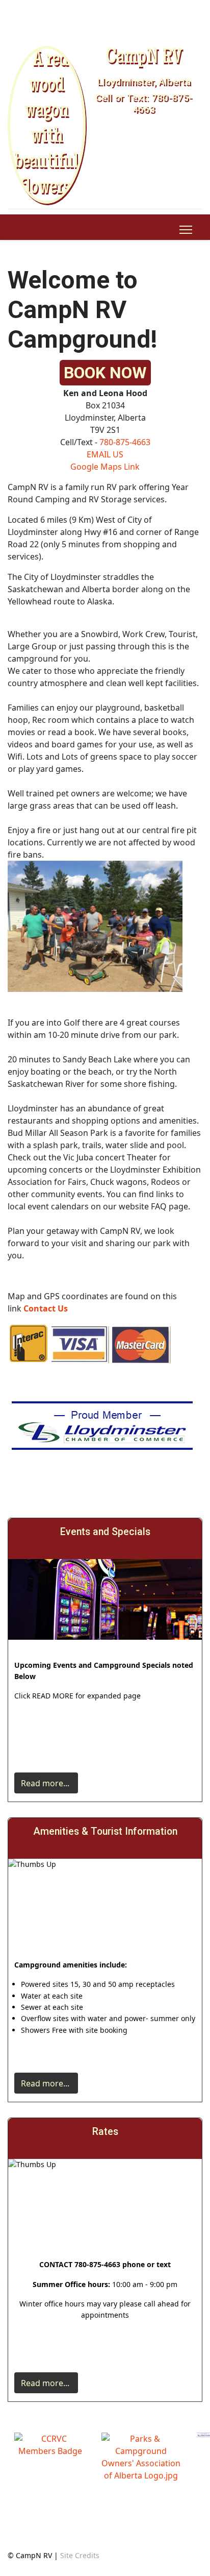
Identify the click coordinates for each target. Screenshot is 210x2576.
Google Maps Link (105, 467)
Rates (105, 2132)
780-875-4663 (125, 442)
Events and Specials (105, 1532)
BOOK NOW (105, 373)
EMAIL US (105, 454)
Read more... (46, 1783)
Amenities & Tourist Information (105, 1831)
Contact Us (46, 1308)
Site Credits (80, 2555)
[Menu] (186, 230)
